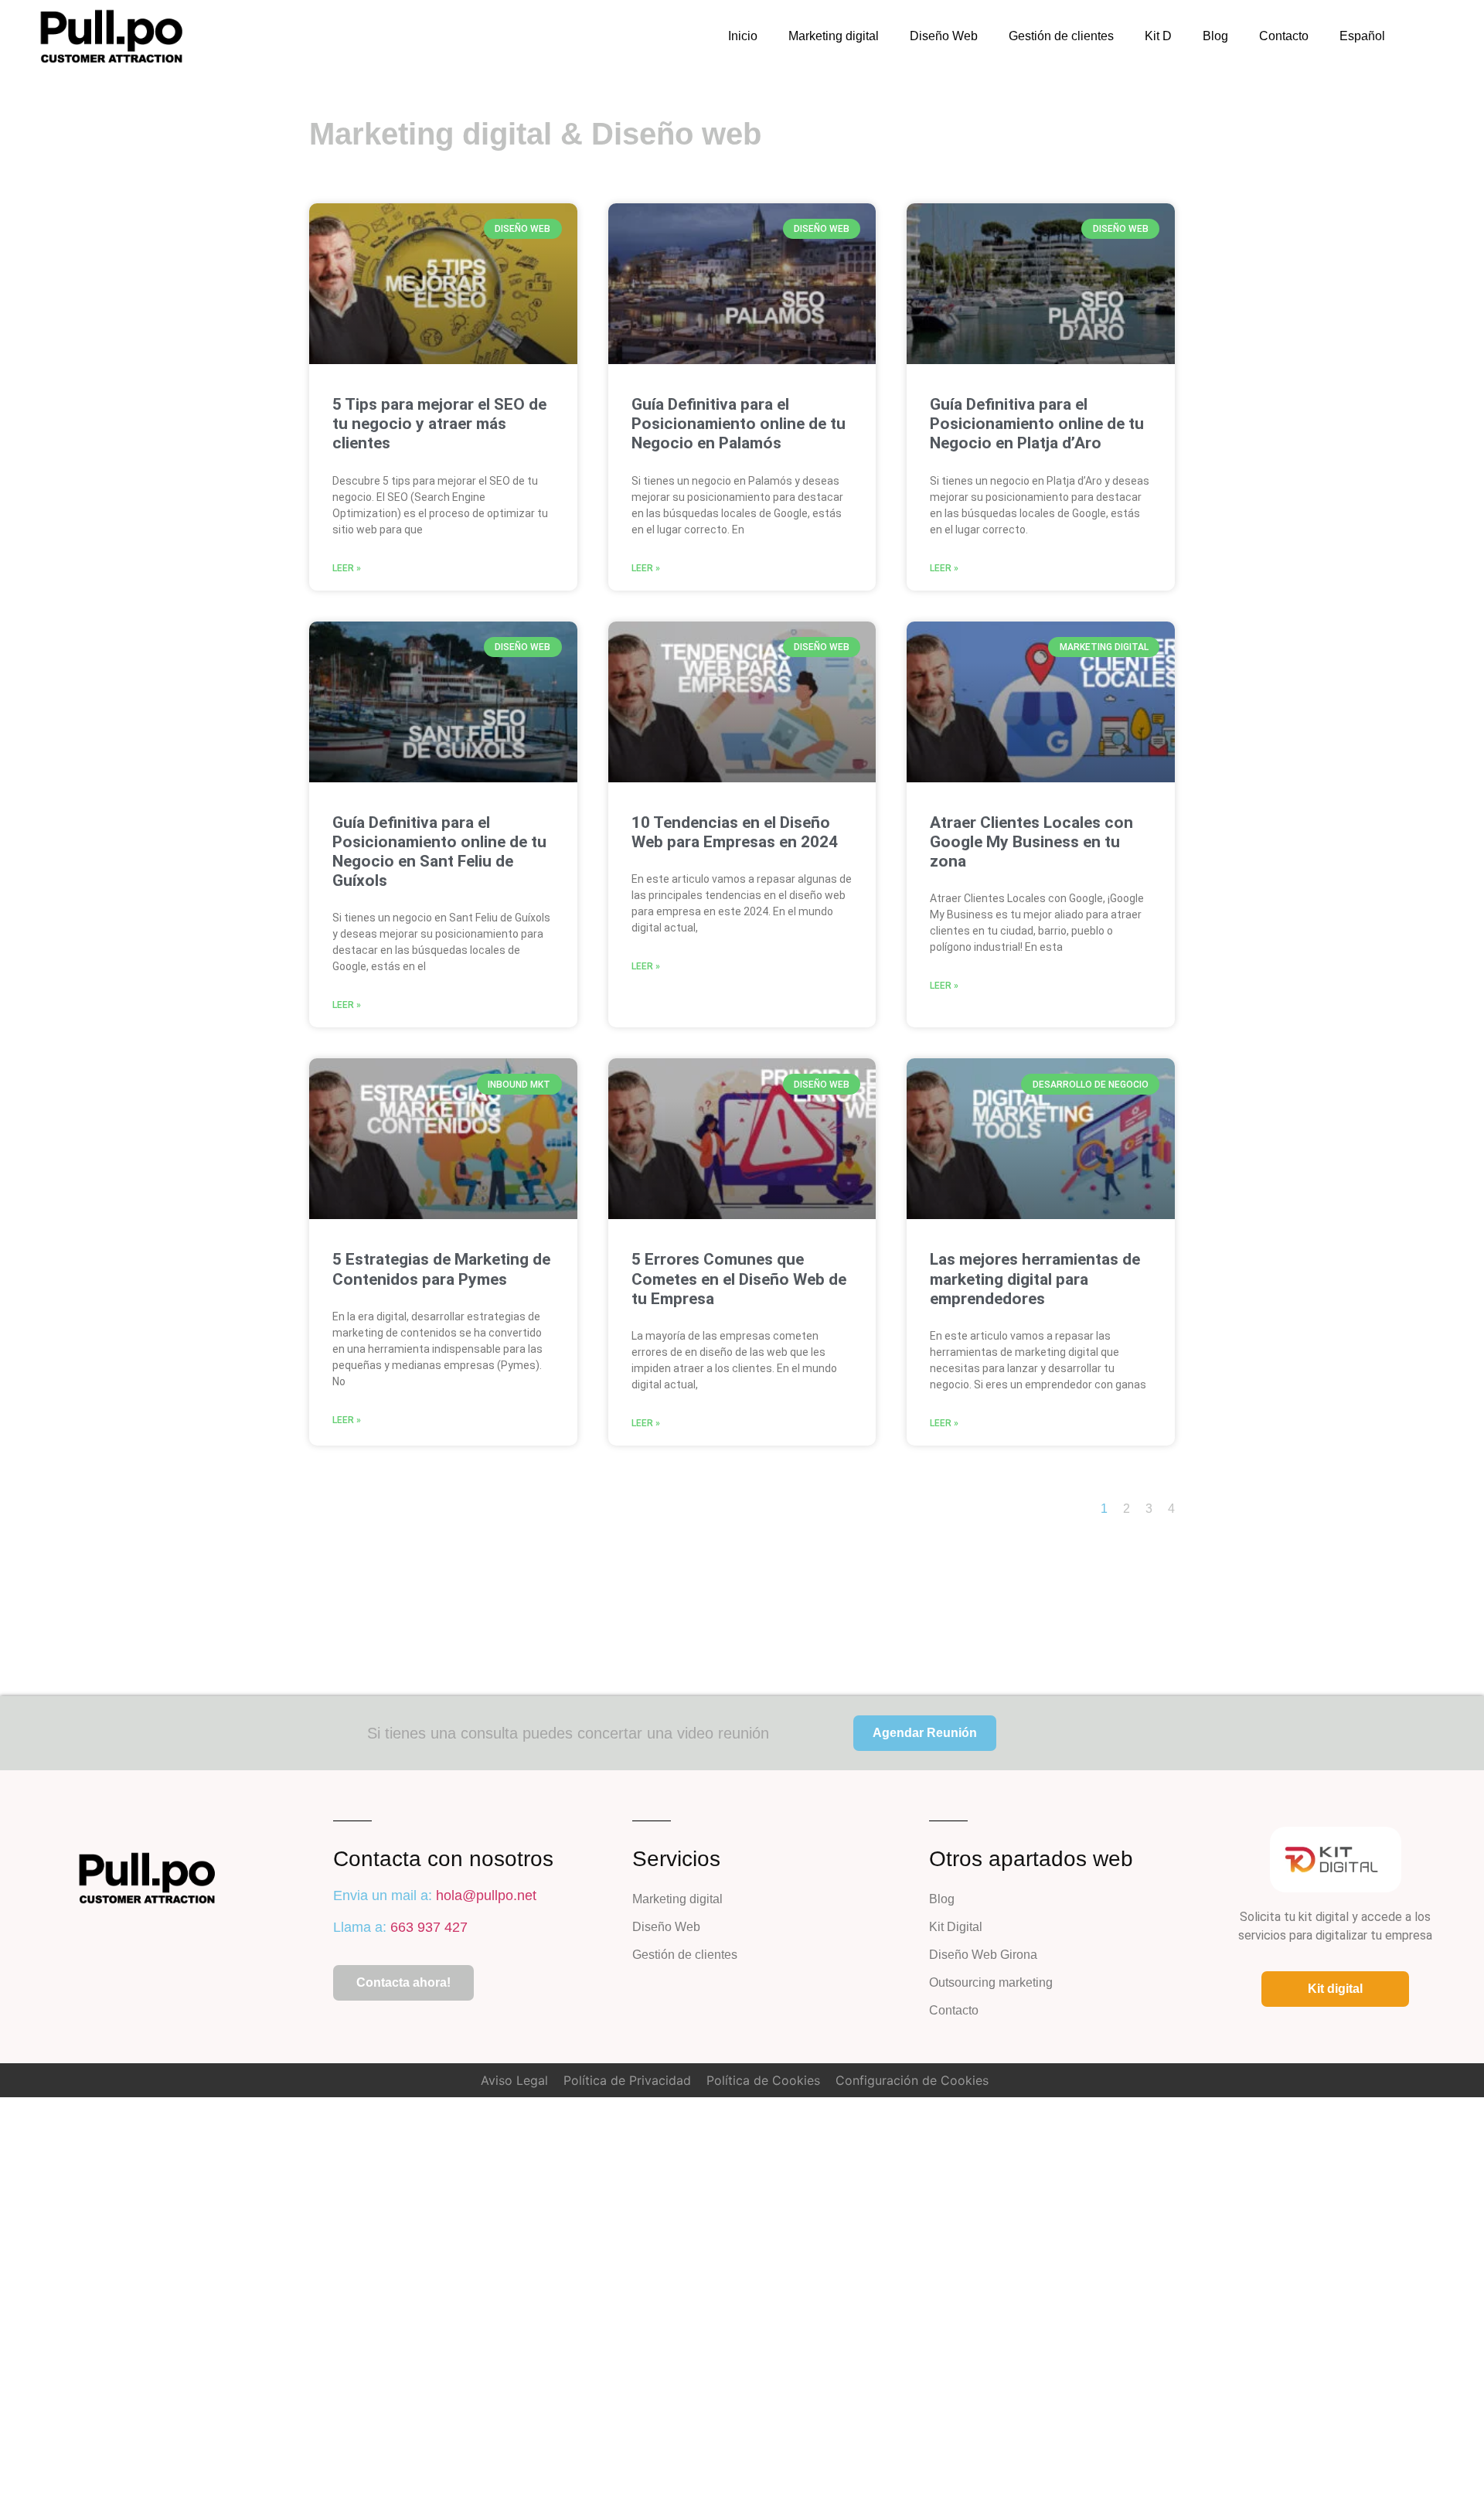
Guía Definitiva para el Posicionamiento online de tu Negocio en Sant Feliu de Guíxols (439, 852)
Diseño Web (944, 36)
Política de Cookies (763, 2080)
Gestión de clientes (1061, 36)
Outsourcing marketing (991, 1982)
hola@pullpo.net (486, 1895)
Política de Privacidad (627, 2080)
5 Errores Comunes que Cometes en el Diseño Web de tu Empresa (739, 1279)
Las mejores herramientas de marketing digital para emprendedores (1035, 1279)
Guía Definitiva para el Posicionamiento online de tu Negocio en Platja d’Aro (1037, 424)
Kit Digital (956, 1927)
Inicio (743, 36)
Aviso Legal (514, 2080)
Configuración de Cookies (912, 2080)
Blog (1215, 36)
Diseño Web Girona (983, 1955)
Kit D (1158, 36)
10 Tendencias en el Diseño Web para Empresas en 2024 (735, 832)
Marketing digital (834, 36)
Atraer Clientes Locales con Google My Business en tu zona (1031, 842)
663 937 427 (429, 1927)
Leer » (347, 568)
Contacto (1284, 36)
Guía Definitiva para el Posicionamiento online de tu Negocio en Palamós (739, 424)
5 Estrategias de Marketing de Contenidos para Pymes (441, 1269)
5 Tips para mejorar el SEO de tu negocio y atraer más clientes (439, 424)
